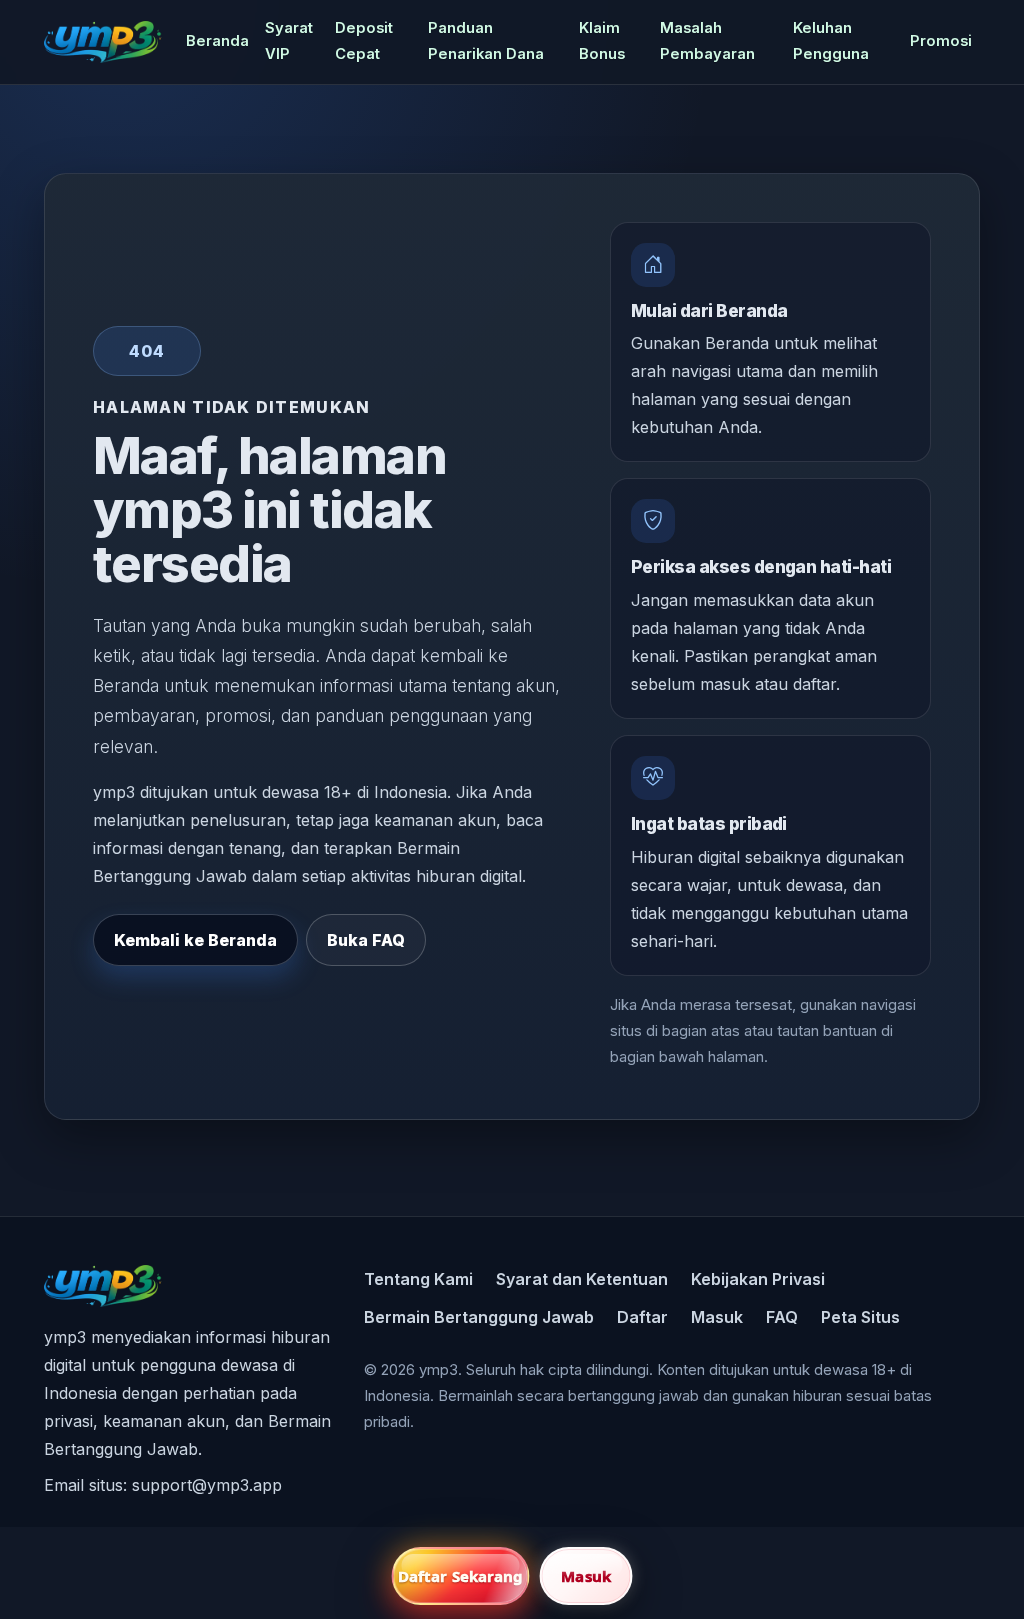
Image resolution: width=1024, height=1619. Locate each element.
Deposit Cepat (364, 41)
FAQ (782, 1317)
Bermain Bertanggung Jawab (479, 1317)
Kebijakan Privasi (758, 1279)
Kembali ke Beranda (195, 940)
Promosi (941, 41)
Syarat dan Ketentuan (582, 1279)
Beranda (217, 41)
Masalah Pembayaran (707, 41)
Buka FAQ (366, 940)
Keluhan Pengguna (831, 41)
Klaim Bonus (602, 41)
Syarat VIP (289, 41)
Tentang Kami (418, 1279)
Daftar (642, 1317)
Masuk (717, 1317)
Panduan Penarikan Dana (486, 41)
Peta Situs (860, 1317)
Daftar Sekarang (461, 1576)
